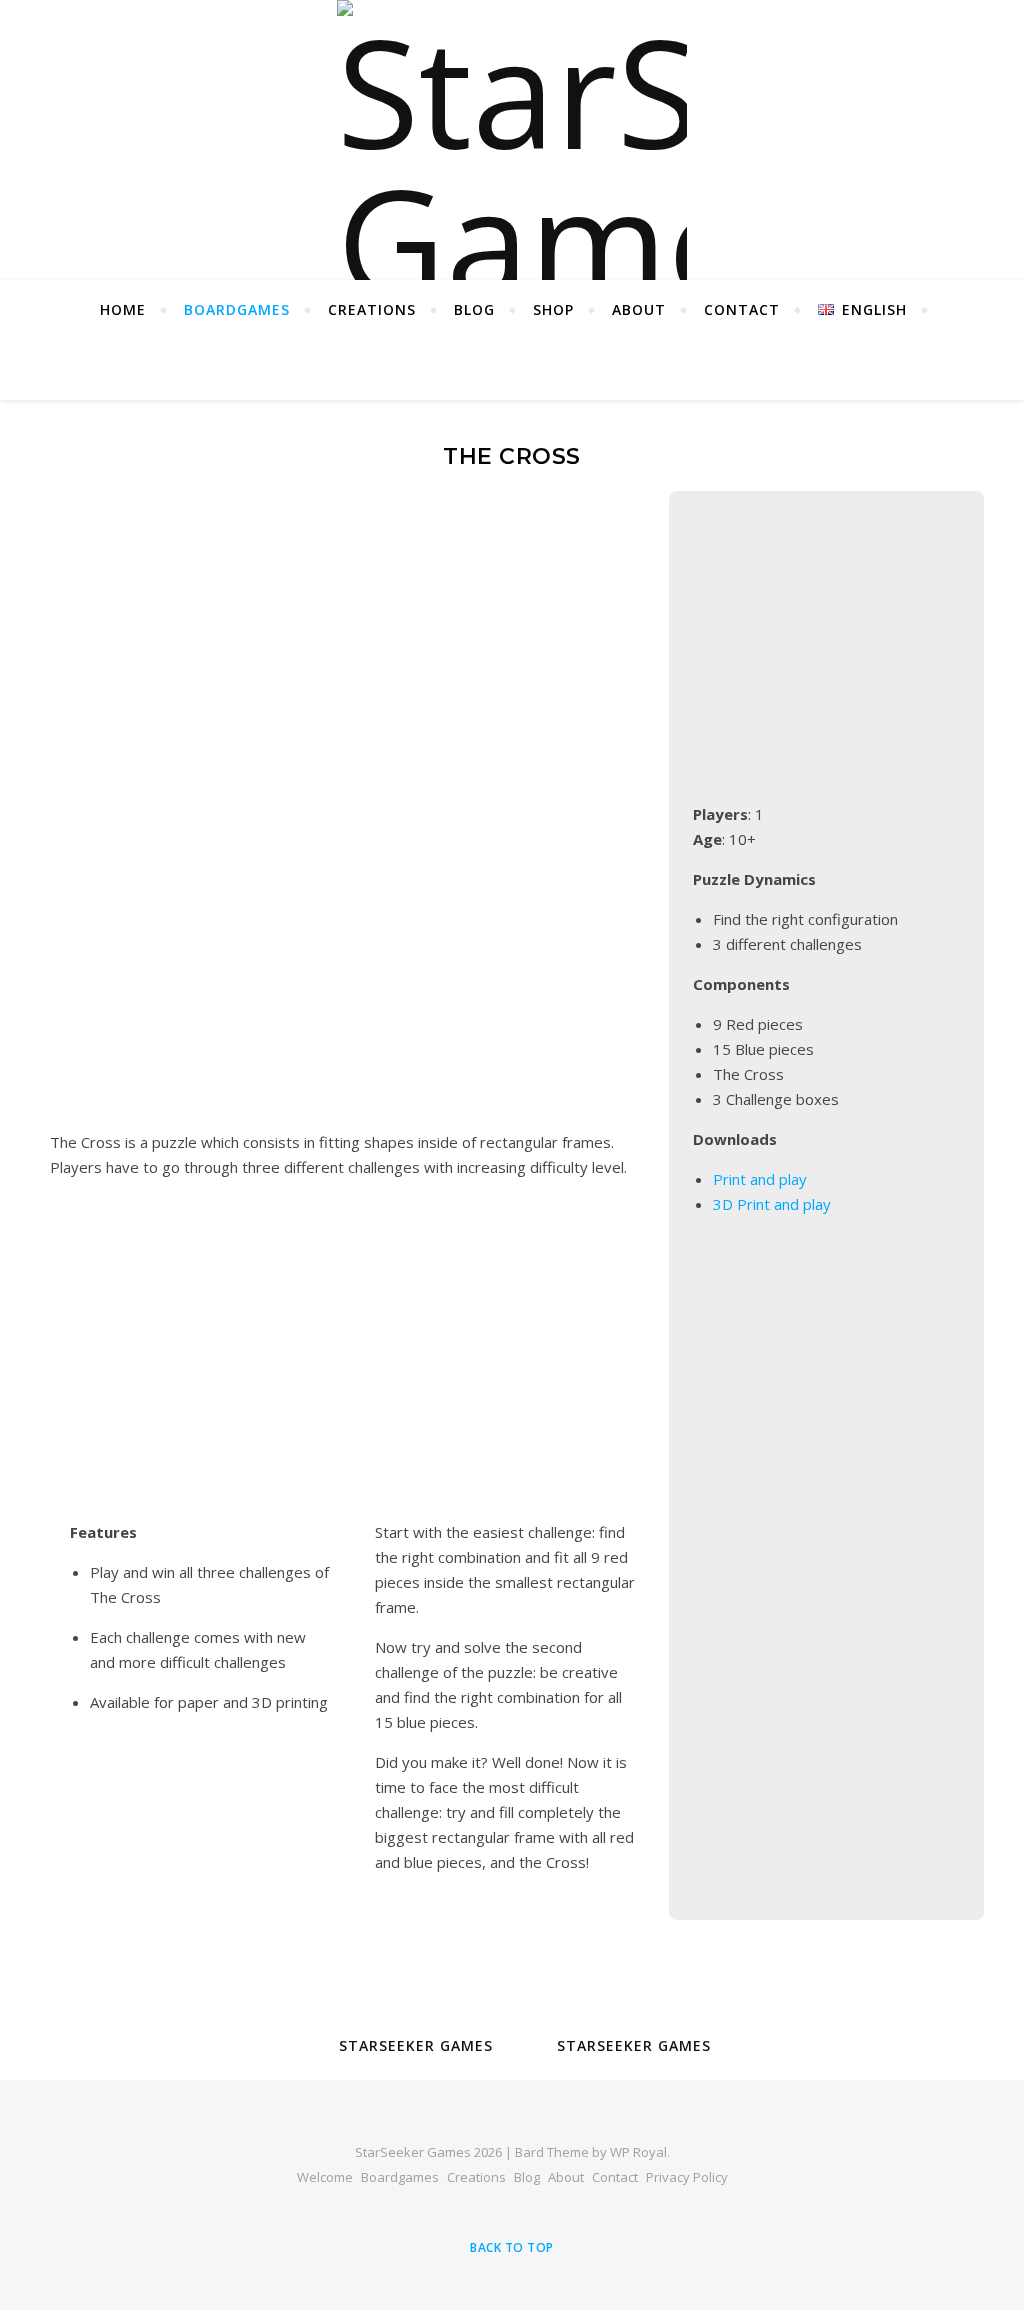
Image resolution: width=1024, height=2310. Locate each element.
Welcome (325, 2177)
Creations (372, 309)
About (639, 309)
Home (123, 309)
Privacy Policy (687, 2177)
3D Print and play (772, 1204)
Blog (474, 309)
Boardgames (237, 309)
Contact (742, 309)
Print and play (760, 1179)
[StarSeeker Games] (512, 140)
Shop (553, 309)
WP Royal (638, 2152)
